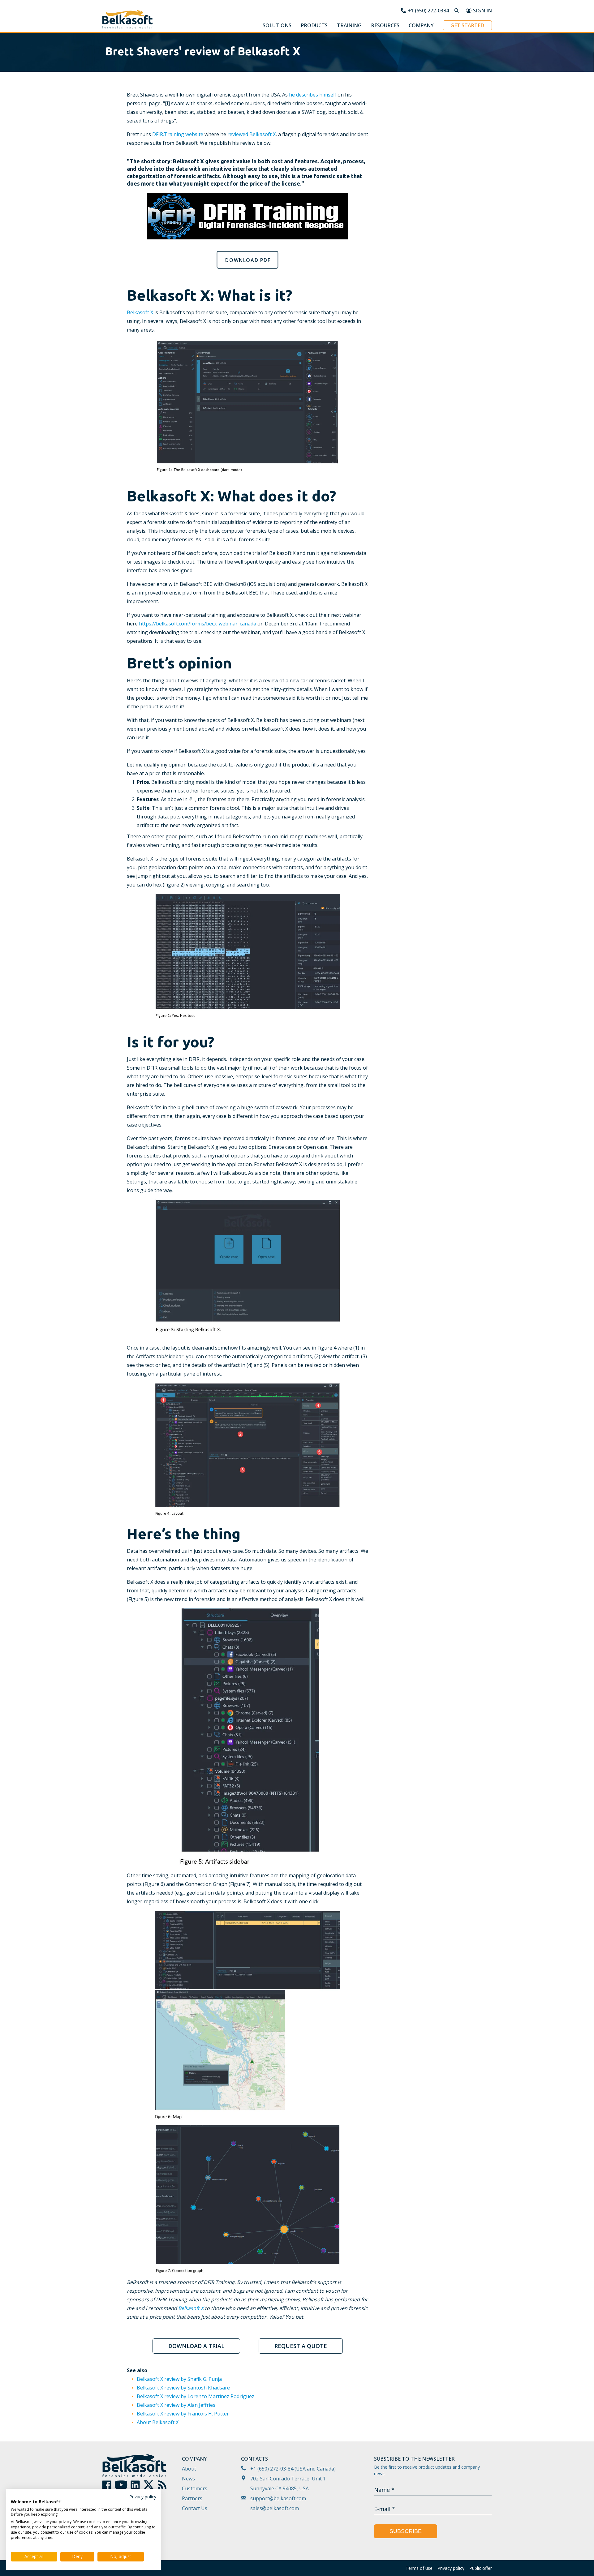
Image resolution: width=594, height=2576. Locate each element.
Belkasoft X (140, 312)
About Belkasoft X (158, 2422)
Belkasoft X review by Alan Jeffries (176, 2405)
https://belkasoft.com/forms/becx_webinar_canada (198, 624)
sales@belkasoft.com (275, 2508)
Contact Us (195, 2508)
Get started (467, 25)
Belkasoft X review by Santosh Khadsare (183, 2388)
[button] (277, 26)
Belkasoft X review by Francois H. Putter (183, 2414)
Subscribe (406, 2531)
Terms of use (419, 2568)
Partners (192, 2498)
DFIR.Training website (178, 134)
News (188, 2479)
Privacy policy (451, 2568)
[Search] (457, 11)
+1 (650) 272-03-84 (272, 2469)
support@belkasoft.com (278, 2498)
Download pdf (248, 260)
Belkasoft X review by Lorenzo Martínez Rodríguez (196, 2396)
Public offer (481, 2568)
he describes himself (313, 95)
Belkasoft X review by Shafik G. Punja (179, 2379)
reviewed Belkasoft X (252, 134)
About (189, 2469)
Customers (195, 2488)
